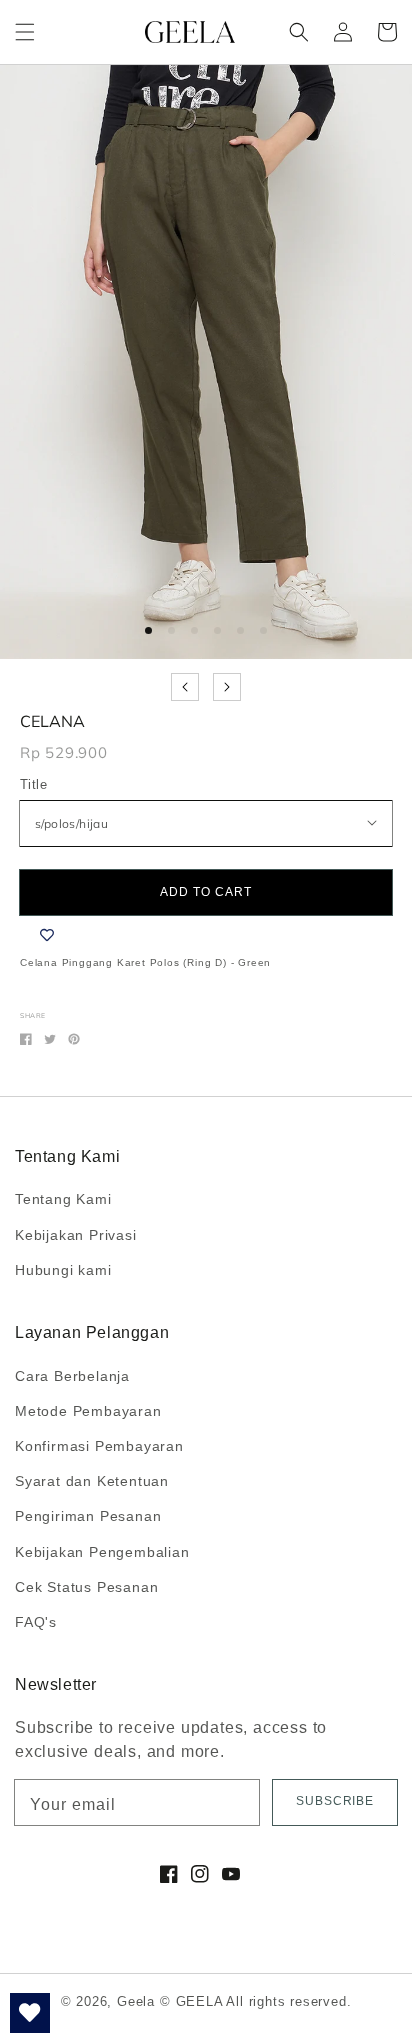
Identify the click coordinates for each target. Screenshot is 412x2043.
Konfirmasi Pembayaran (99, 1446)
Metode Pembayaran (88, 1411)
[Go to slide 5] (240, 630)
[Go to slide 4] (217, 630)
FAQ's (36, 1622)
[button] (25, 32)
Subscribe (335, 1801)
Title (33, 784)
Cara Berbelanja (72, 1376)
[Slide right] (227, 687)
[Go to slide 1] (148, 630)
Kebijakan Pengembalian (102, 1552)
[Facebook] (26, 1039)
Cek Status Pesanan (86, 1587)
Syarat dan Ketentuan (92, 1481)
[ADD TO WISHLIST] (47, 935)
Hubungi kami (63, 1270)
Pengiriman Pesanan (88, 1516)
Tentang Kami (63, 1199)
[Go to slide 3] (194, 630)
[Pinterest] (74, 1039)
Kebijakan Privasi (76, 1235)
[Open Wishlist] (30, 2013)
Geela (136, 2001)
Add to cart (206, 892)
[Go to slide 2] (171, 630)
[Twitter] (50, 1039)
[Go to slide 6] (263, 630)
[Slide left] (185, 687)
